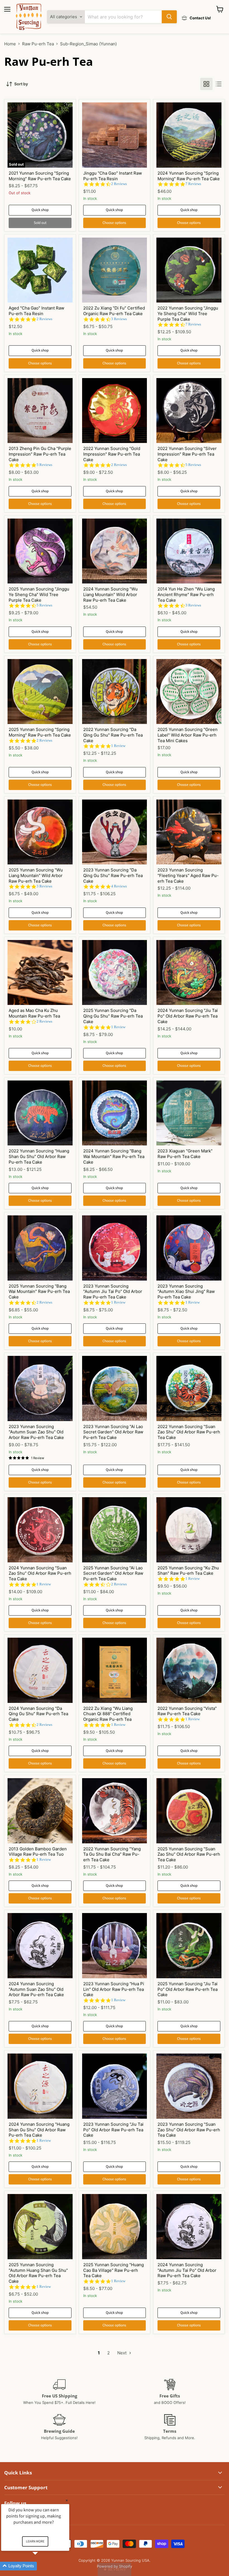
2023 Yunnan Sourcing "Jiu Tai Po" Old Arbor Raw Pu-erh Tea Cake (113, 2130)
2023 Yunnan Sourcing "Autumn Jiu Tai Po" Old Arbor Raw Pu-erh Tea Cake (113, 1291)
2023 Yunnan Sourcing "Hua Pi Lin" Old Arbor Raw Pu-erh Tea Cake (114, 1989)
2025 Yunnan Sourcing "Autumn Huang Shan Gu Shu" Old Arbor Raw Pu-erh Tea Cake (38, 2273)
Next (122, 2353)
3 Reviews (119, 319)
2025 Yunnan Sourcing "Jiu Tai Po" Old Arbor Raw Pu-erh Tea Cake (188, 1989)
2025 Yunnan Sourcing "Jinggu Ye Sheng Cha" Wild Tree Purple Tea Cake (39, 594)
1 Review (118, 746)
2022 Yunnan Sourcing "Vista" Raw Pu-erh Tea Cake (187, 1711)
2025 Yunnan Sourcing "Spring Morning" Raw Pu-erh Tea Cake (40, 732)
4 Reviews (119, 886)
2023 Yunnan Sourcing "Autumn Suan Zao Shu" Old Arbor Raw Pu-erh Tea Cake (36, 1432)
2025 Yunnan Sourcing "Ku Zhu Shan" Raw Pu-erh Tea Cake (188, 1571)
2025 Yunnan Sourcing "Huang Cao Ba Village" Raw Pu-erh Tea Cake (114, 2270)
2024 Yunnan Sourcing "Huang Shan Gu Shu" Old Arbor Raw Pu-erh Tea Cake (39, 2130)
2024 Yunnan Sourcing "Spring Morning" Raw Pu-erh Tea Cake (189, 176)
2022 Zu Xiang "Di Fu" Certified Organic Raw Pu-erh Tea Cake (114, 311)
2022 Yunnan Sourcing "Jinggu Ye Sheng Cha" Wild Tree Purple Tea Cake (188, 313)
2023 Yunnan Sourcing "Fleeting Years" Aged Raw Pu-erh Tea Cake (188, 875)
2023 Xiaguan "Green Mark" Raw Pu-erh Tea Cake (185, 1154)
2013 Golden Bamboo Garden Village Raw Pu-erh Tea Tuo (38, 1852)
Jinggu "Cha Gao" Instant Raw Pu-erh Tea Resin (113, 176)
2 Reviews (119, 184)
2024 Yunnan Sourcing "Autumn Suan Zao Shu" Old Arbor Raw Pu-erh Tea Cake (36, 1989)
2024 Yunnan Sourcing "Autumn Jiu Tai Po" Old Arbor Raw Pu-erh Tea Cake (187, 2270)
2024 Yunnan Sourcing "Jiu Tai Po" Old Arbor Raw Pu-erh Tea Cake (188, 1016)
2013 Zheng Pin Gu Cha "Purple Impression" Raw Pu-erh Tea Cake (40, 454)
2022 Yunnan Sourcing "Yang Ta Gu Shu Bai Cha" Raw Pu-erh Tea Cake (112, 1854)
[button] (115, 2569)
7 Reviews (193, 184)
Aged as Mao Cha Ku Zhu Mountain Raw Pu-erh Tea (34, 1013)
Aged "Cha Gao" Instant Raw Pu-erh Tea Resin (36, 311)
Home (10, 44)
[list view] (219, 84)
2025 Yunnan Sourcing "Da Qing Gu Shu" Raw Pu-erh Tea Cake (113, 1016)
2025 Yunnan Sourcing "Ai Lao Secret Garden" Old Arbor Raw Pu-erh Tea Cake (113, 1573)
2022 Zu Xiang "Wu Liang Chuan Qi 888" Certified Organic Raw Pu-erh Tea (108, 1714)
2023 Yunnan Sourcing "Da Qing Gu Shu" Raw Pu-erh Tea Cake (113, 875)
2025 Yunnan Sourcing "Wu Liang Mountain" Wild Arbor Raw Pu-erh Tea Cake (36, 875)
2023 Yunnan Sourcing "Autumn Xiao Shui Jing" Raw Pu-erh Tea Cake (186, 1291)
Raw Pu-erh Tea (38, 44)
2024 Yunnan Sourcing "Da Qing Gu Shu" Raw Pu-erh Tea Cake (38, 1714)
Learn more (35, 2541)
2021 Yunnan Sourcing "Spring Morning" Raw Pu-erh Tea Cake (40, 176)
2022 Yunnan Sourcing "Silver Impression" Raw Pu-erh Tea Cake (187, 454)
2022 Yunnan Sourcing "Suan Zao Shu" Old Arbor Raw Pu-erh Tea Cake (189, 1432)
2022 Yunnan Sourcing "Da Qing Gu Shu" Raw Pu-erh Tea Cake (113, 735)
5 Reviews (44, 465)
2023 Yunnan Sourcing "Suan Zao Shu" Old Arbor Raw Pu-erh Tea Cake (189, 2130)
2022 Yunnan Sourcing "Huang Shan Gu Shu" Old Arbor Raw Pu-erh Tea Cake (39, 1156)
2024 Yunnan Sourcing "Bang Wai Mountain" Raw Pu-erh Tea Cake (114, 1156)
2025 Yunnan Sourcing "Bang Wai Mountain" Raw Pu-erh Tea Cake (39, 1291)
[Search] (169, 17)
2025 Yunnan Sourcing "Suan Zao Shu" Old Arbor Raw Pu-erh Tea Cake (189, 1854)
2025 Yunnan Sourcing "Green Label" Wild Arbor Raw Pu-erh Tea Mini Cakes (188, 735)
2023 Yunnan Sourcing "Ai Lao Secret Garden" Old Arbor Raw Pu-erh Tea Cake (113, 1432)
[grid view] (206, 84)
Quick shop (40, 210)
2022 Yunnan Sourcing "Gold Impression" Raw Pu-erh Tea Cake (112, 454)
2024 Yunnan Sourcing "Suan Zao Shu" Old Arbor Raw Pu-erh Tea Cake (40, 1573)
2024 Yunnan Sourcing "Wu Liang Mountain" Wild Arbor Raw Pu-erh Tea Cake (110, 594)
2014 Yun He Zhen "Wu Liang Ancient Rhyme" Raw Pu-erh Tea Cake (186, 594)
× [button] (67, 2500)
